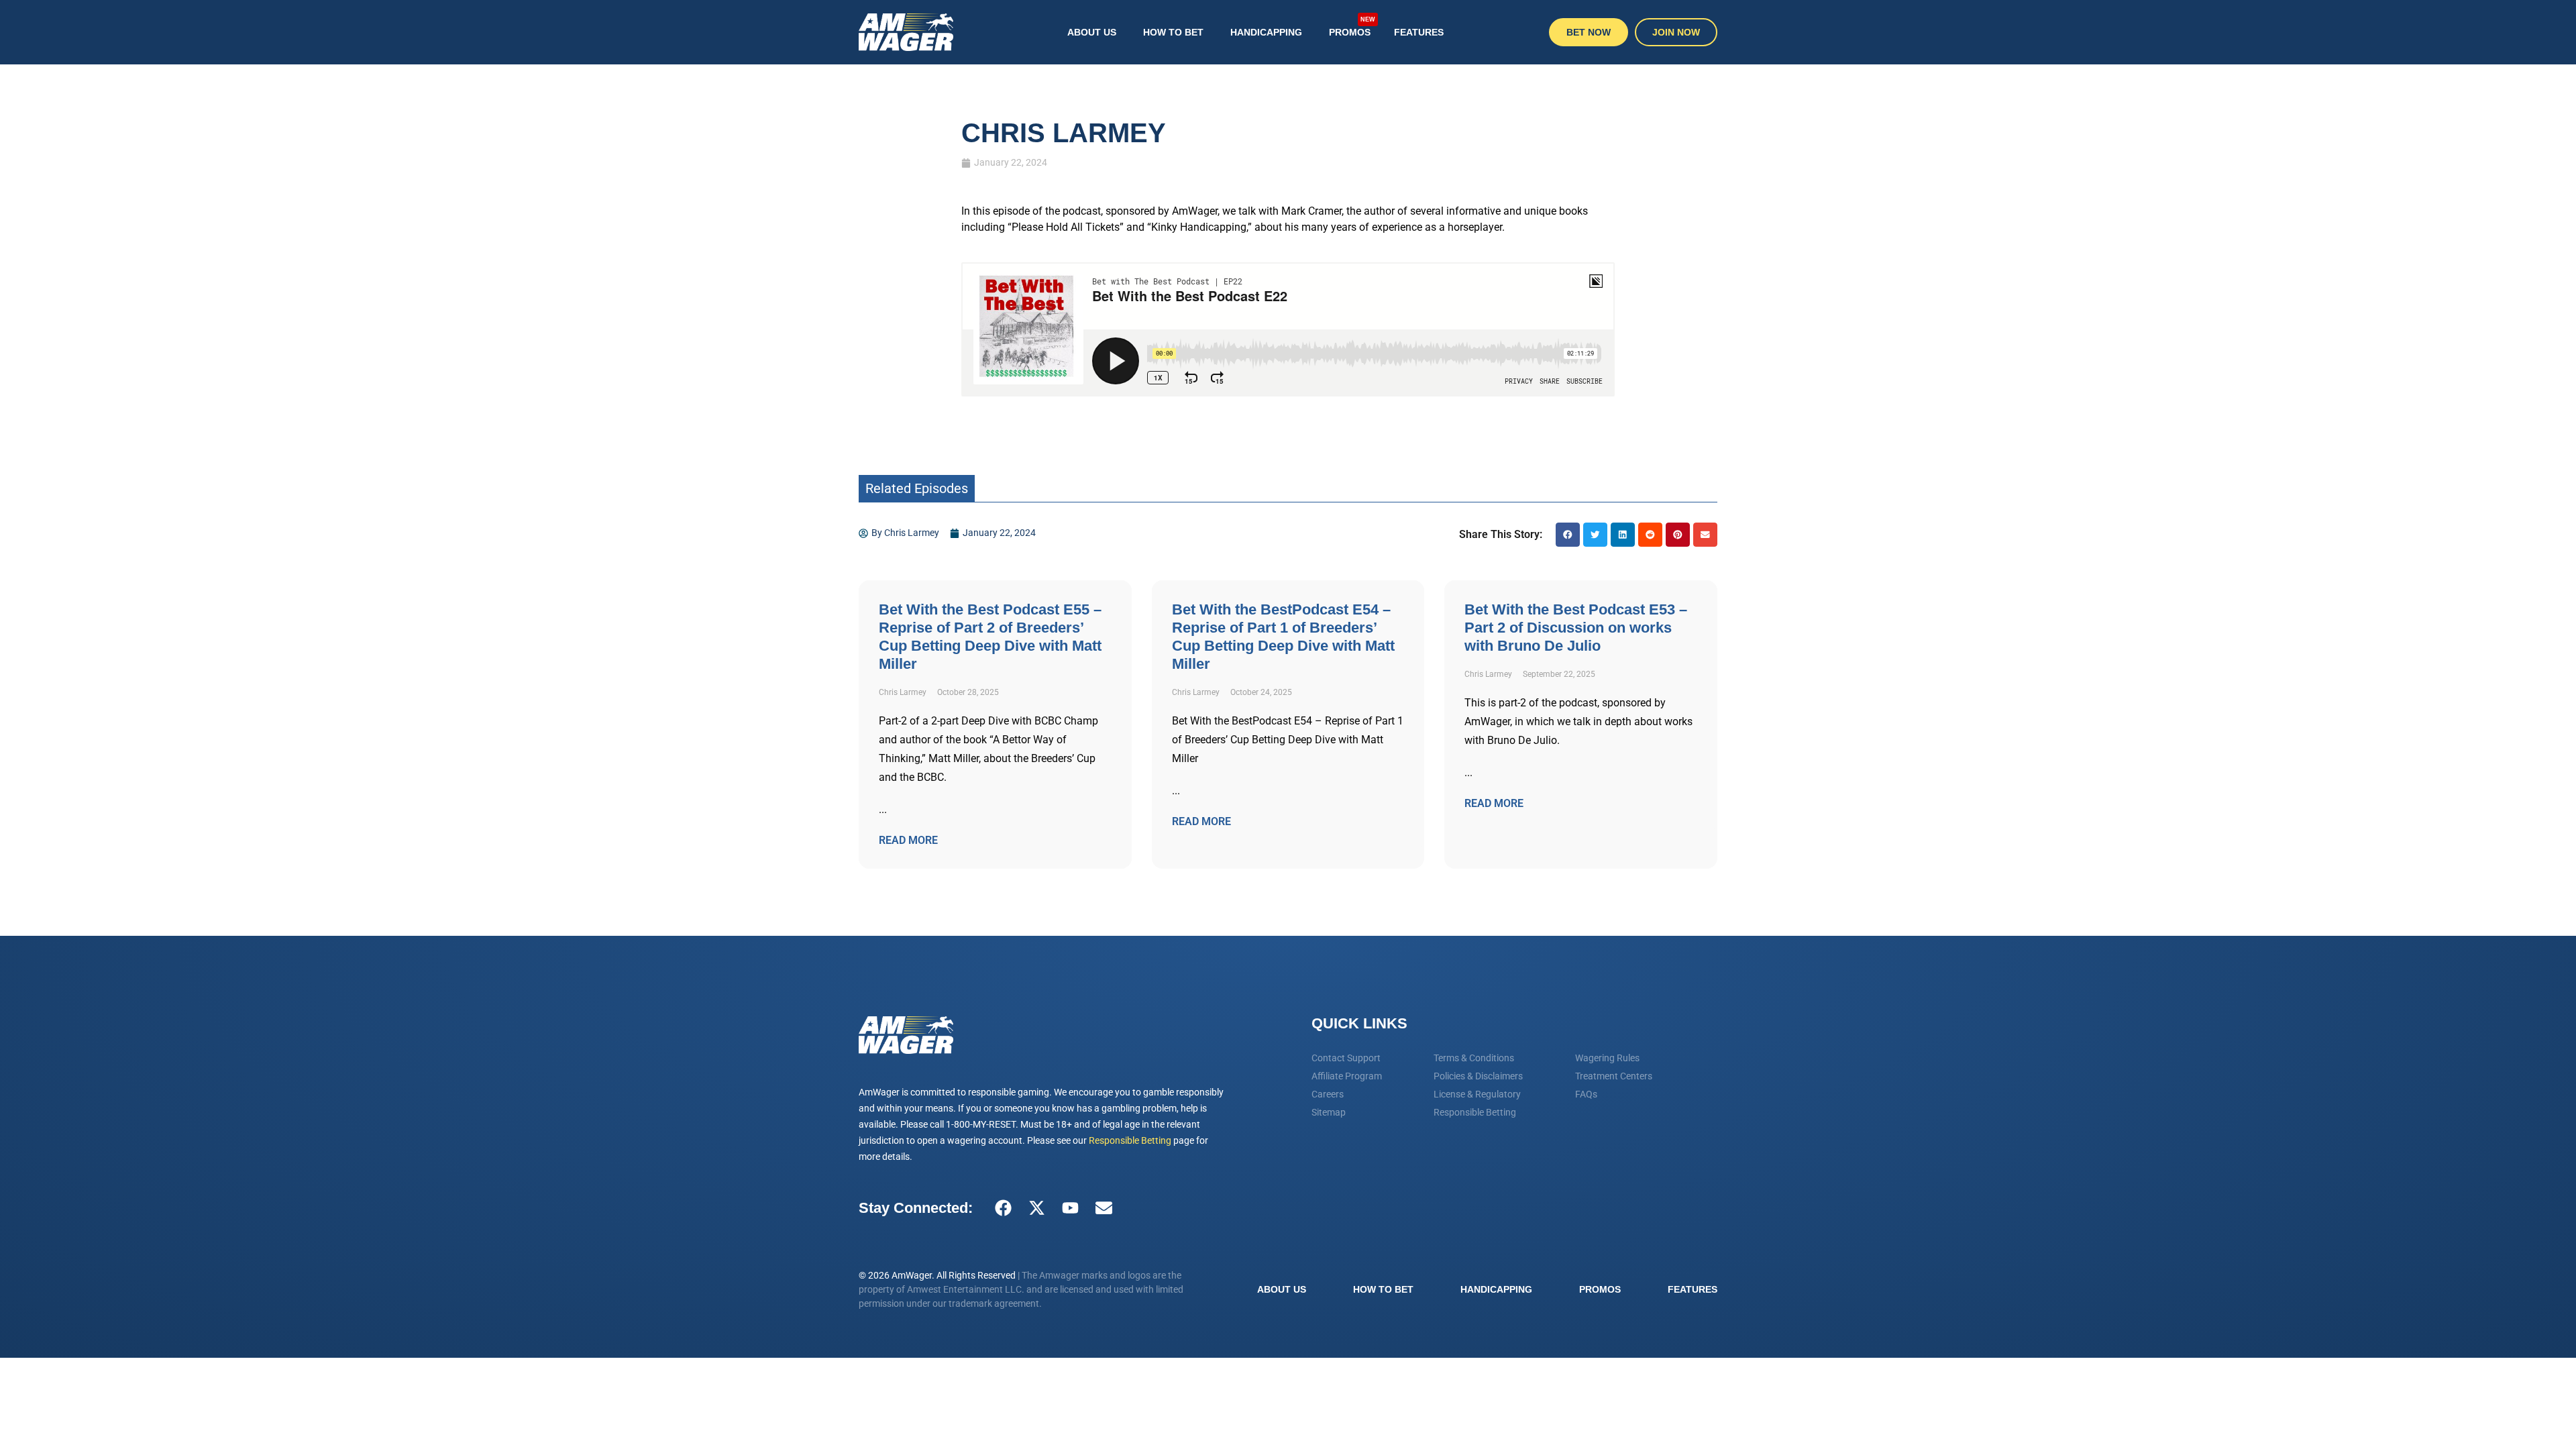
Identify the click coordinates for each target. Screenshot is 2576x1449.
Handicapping (1266, 32)
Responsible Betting (1130, 1140)
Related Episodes (917, 488)
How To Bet (1173, 32)
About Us (1092, 32)
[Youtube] (1070, 1208)
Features (1419, 32)
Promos (1352, 27)
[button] (1568, 535)
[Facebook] (1003, 1208)
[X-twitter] (1036, 1208)
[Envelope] (1104, 1208)
